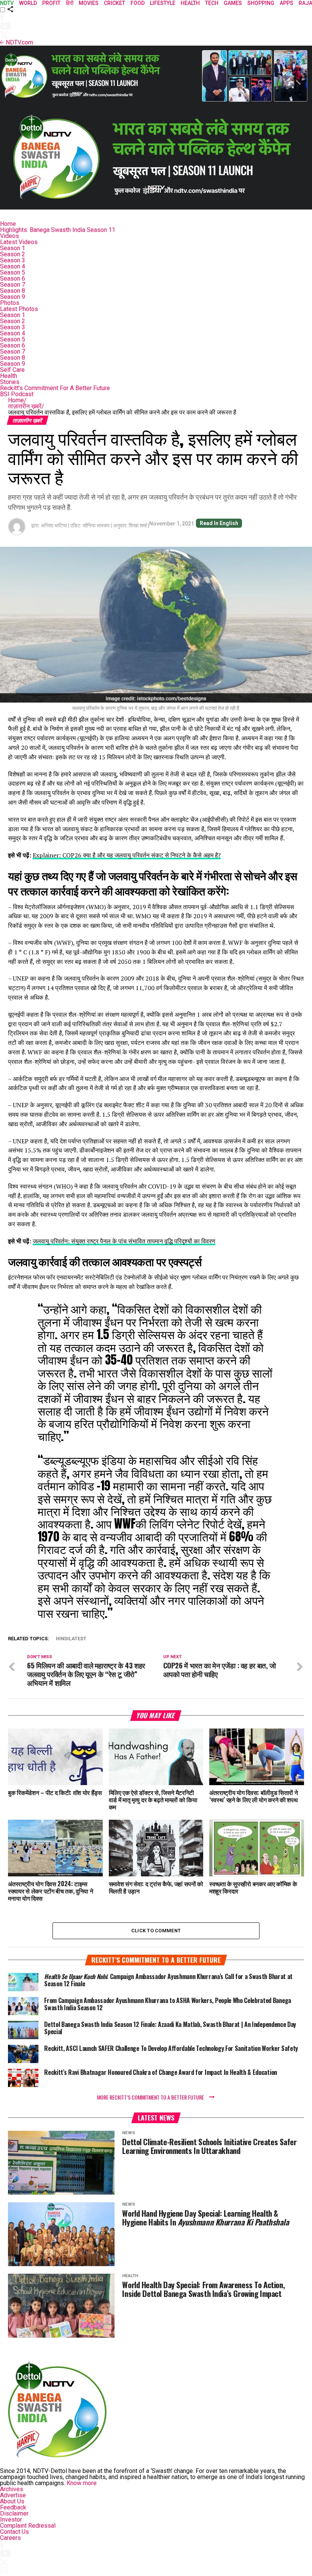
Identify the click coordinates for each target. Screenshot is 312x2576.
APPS (287, 3)
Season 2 (13, 254)
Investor (11, 2520)
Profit (51, 3)
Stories (10, 382)
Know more (82, 2483)
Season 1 (13, 248)
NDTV (7, 3)
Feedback (13, 2507)
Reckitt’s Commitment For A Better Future (55, 388)
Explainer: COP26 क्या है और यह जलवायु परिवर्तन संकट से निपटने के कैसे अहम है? (127, 855)
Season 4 (13, 266)
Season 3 (13, 260)
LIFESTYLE (163, 3)
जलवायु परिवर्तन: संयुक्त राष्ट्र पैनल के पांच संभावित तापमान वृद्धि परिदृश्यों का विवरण (124, 1241)
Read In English (219, 523)
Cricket (115, 3)
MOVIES (89, 3)
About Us (12, 2501)
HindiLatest (71, 1639)
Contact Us (14, 2532)
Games (233, 3)
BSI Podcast (17, 394)
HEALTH (190, 3)
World (28, 3)
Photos (10, 303)
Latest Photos (19, 309)
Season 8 (13, 291)
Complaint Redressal (28, 2526)
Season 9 (13, 297)
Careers (10, 2538)
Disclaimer (14, 2513)
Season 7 (13, 285)
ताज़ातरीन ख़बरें (26, 406)
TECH (212, 3)
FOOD (138, 3)
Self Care (12, 370)
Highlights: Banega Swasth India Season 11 (58, 230)
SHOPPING (261, 3)
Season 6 (13, 279)
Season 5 (13, 272)
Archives (12, 2489)
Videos (10, 236)
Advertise (13, 2495)
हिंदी (70, 3)
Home (8, 224)
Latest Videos (19, 242)
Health (9, 376)
